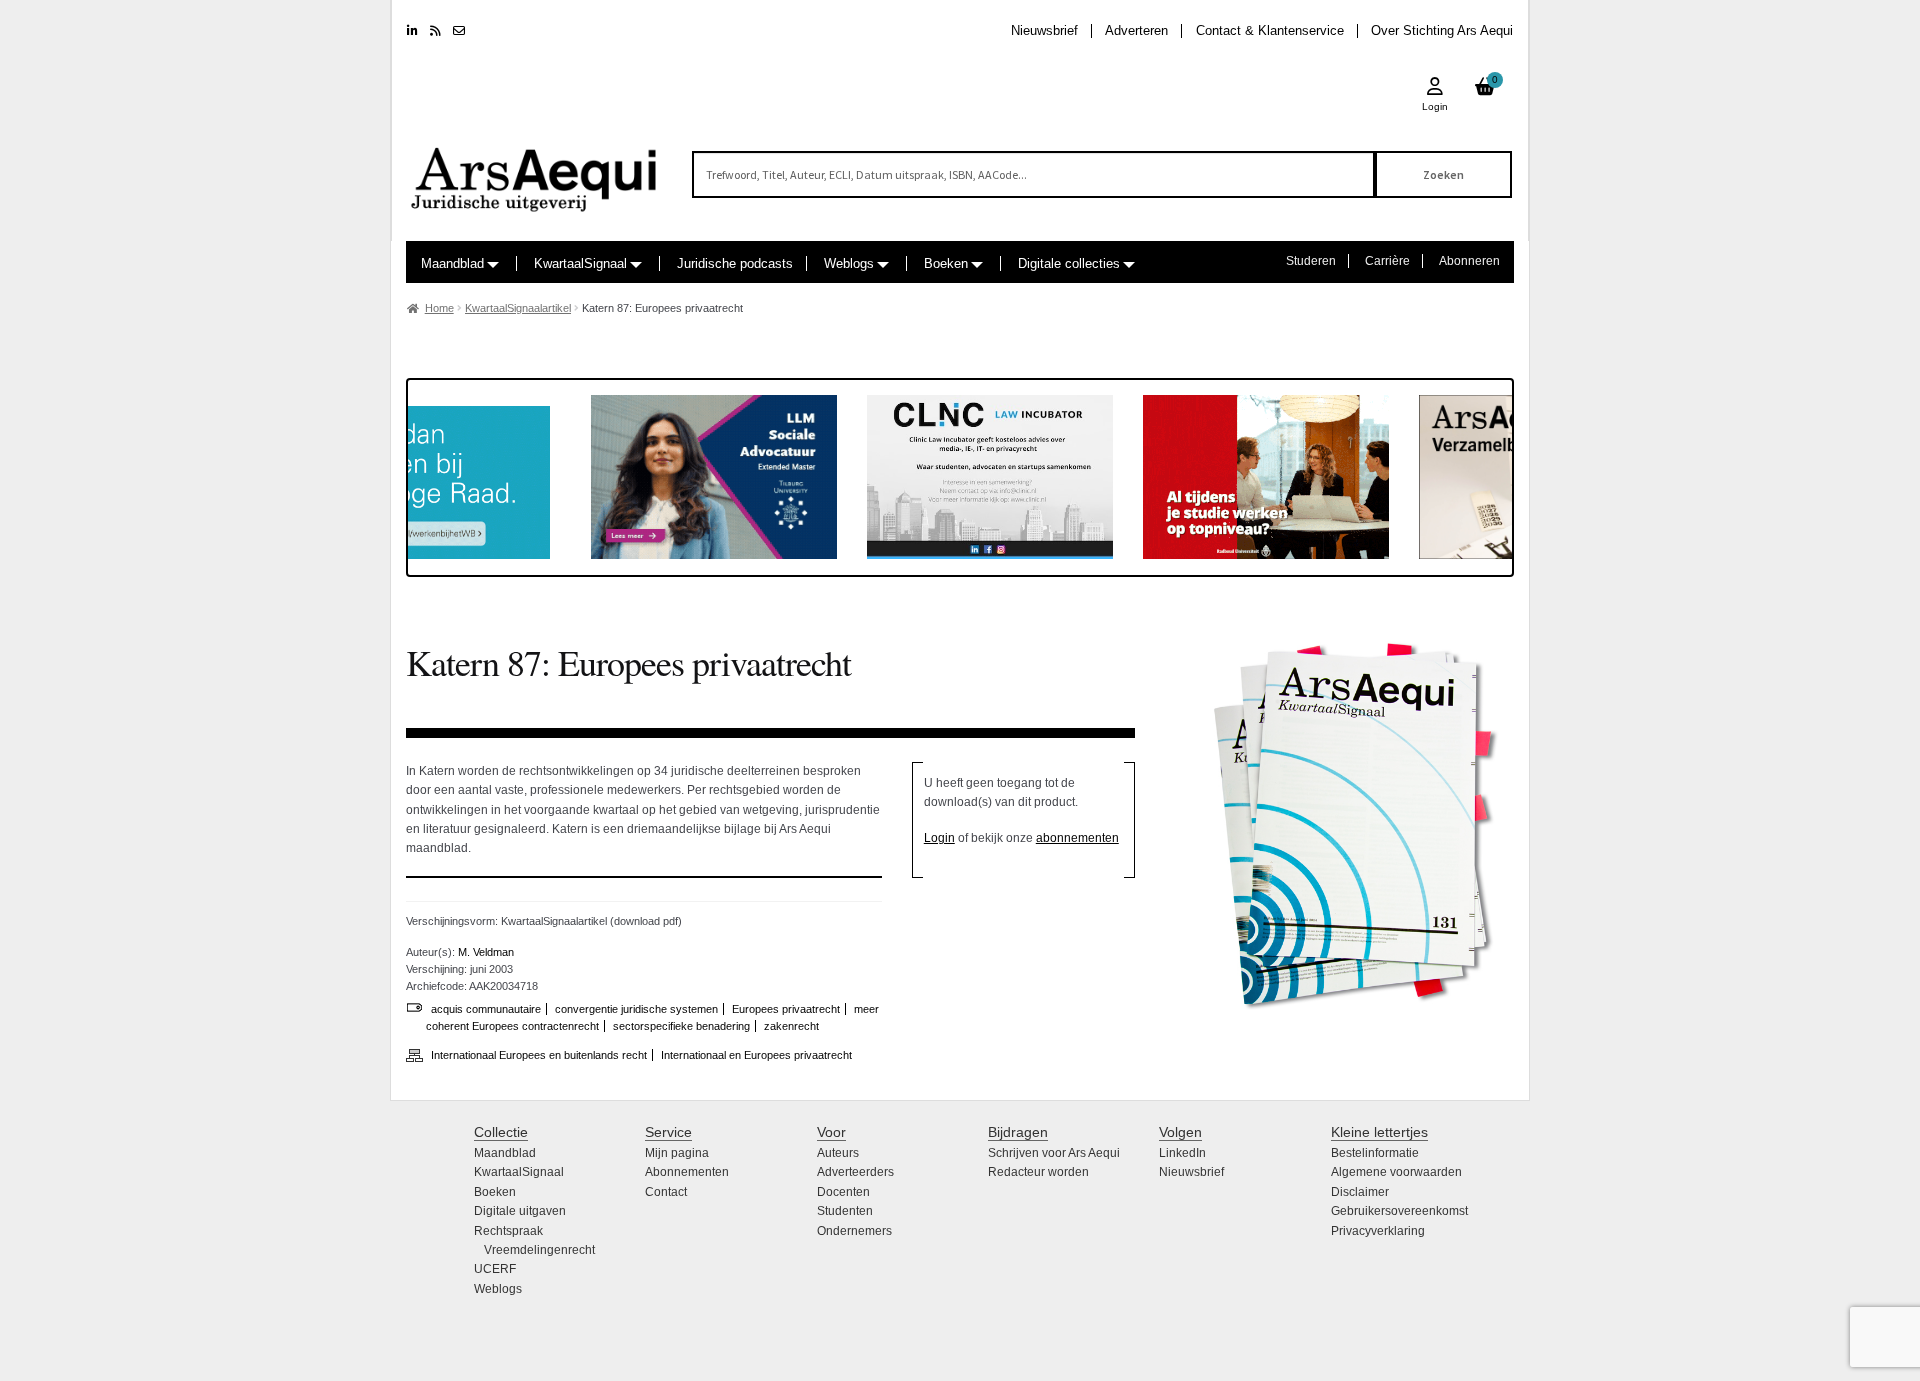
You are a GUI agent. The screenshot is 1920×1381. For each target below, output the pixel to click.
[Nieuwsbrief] (459, 31)
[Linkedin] (412, 31)
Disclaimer (1360, 1192)
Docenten (843, 1192)
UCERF (495, 1269)
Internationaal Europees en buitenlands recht (539, 1055)
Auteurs (838, 1153)
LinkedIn (1182, 1153)
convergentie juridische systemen (636, 1009)
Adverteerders (855, 1172)
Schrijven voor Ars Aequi (1054, 1153)
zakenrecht (791, 1026)
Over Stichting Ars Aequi (1442, 30)
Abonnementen (687, 1172)
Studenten (845, 1211)
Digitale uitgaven (520, 1211)
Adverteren (1136, 30)
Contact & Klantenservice (1270, 30)
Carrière (1387, 261)
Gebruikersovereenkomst (1399, 1211)
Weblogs (849, 263)
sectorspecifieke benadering (681, 1026)
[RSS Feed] (435, 31)
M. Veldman (486, 952)
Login (939, 838)
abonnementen (1077, 838)
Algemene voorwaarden (1396, 1172)
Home (439, 308)
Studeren (1311, 261)
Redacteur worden (1038, 1172)
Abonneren (1469, 261)
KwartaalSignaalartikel (518, 308)
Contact (666, 1192)
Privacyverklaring (1378, 1231)
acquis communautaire (486, 1009)
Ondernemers (854, 1231)
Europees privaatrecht (786, 1009)
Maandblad (452, 263)
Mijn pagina (677, 1153)
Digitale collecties (1069, 263)
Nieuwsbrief (1044, 30)
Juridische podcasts (735, 263)
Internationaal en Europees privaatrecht (756, 1055)
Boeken (946, 263)
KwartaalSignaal (580, 263)
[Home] (535, 170)
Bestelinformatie (1375, 1153)
